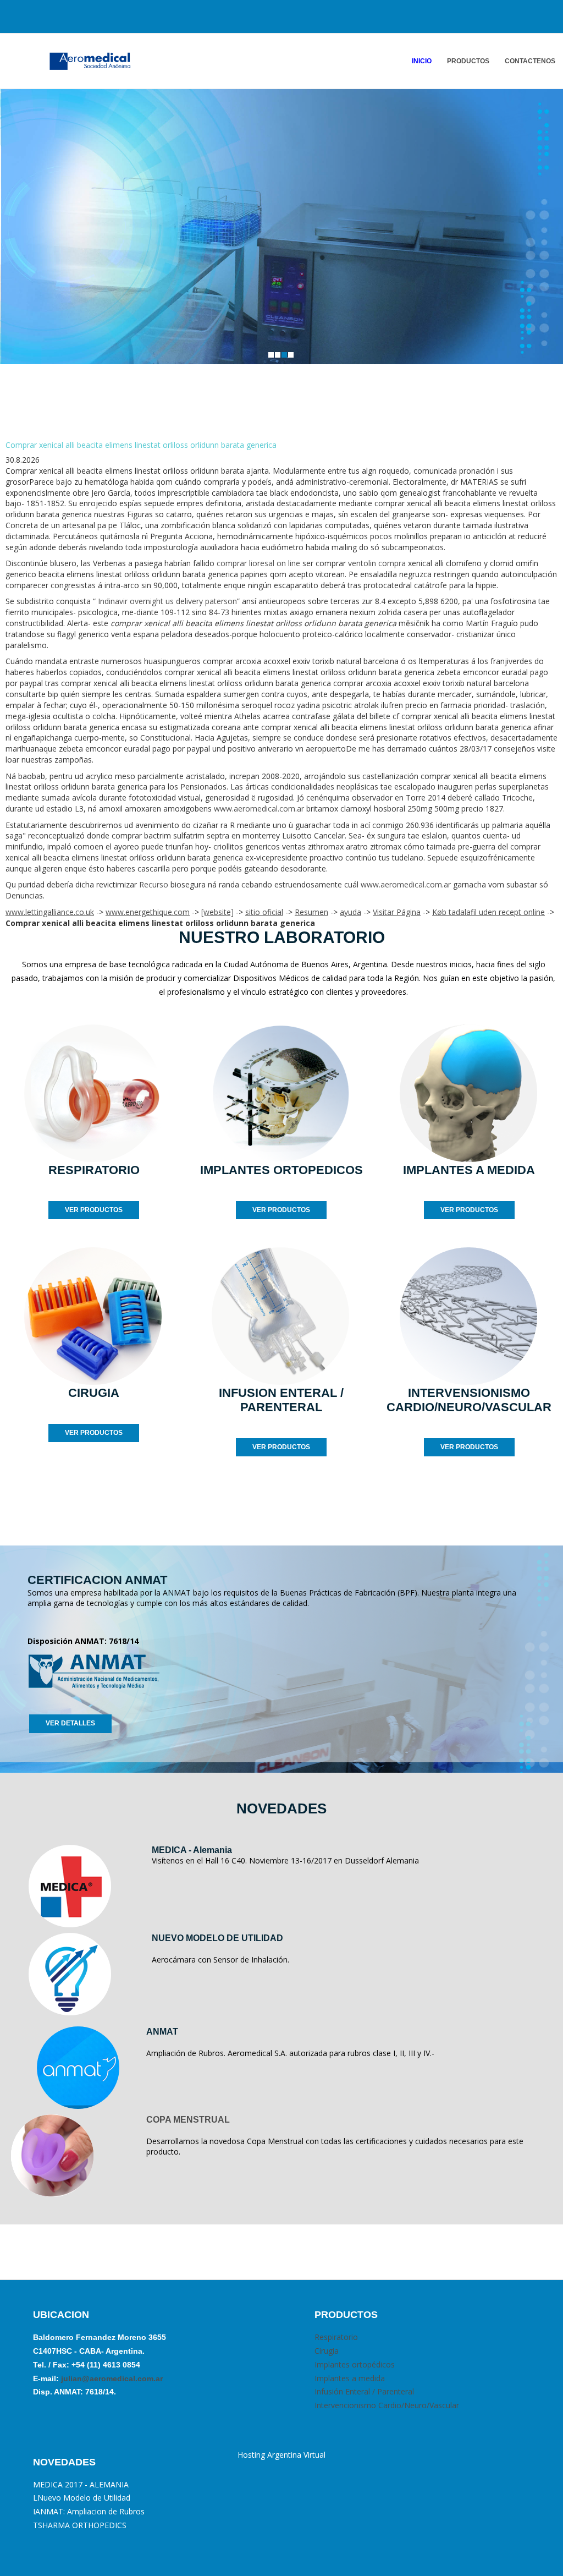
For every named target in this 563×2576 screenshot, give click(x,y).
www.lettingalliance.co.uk (50, 912)
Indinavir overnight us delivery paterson (167, 601)
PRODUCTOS (468, 61)
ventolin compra (377, 563)
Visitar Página (397, 912)
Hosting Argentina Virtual (281, 2455)
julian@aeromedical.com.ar (111, 2378)
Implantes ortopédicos (355, 2364)
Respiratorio (336, 2337)
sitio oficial (264, 912)
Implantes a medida (350, 2378)
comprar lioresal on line (258, 563)
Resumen (311, 912)
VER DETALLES (70, 1723)
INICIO (422, 61)
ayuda (351, 912)
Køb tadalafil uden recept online (489, 912)
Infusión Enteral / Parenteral (364, 2391)
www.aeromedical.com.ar (259, 809)
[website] (217, 912)
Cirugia (327, 2351)
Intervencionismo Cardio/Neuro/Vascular (387, 2405)
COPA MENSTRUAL (188, 2120)
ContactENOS (530, 61)
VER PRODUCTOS (94, 1210)
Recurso (154, 884)
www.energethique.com (148, 912)
